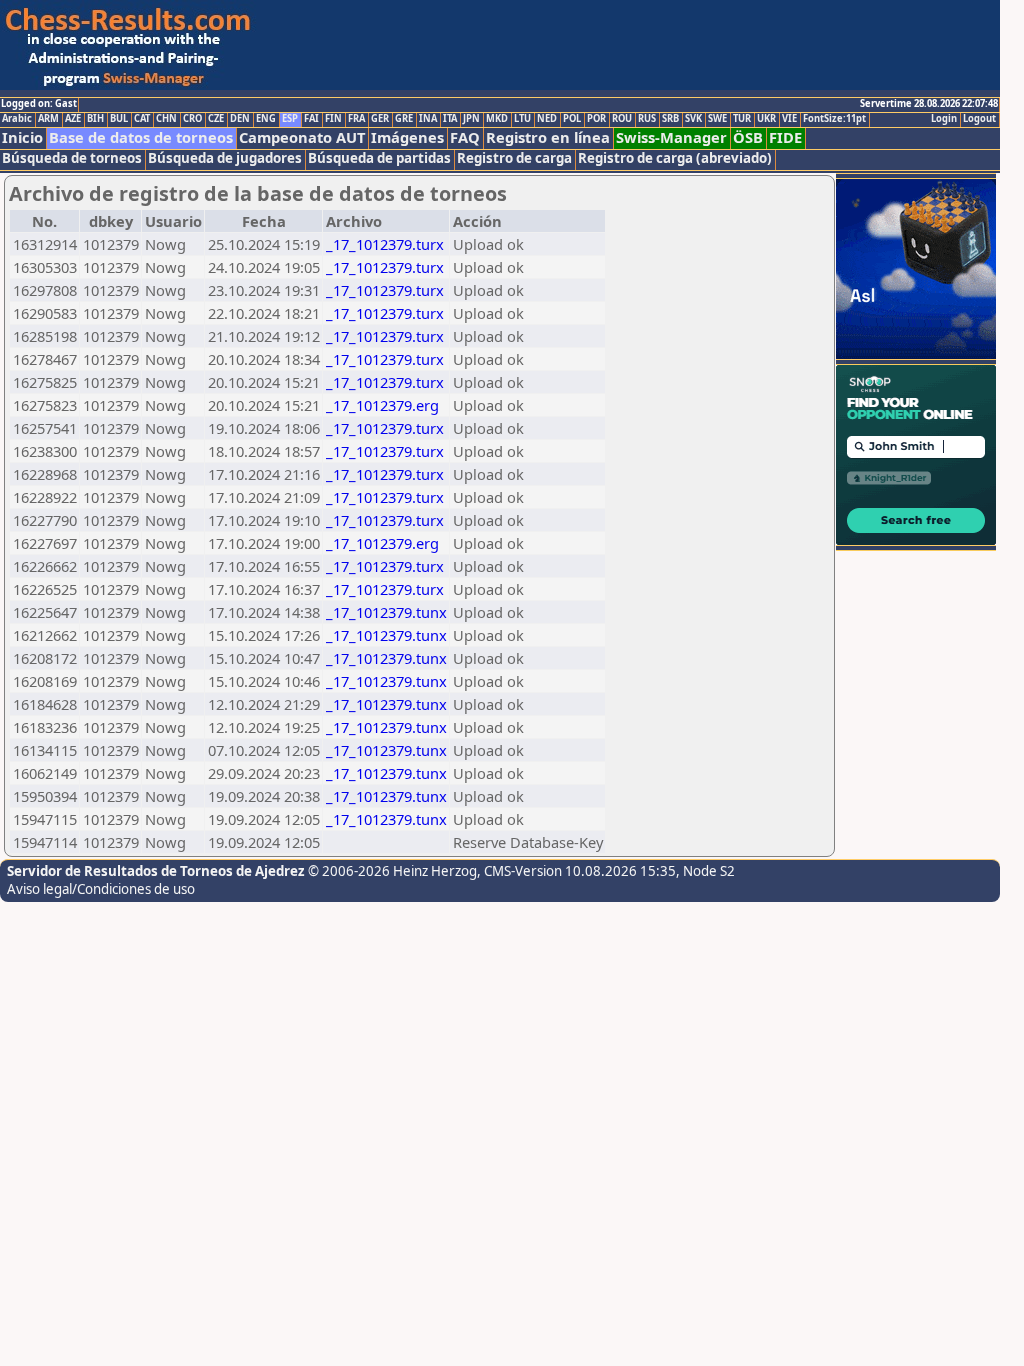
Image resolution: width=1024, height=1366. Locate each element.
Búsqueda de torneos (72, 158)
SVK (693, 119)
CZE (216, 119)
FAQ (465, 137)
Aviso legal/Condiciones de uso (101, 889)
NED (547, 119)
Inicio (22, 137)
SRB (670, 119)
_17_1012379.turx (385, 244)
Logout (979, 119)
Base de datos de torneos (141, 137)
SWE (717, 119)
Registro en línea (548, 137)
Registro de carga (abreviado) (675, 158)
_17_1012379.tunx (386, 612)
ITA (450, 119)
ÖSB (748, 137)
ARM (48, 119)
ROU (622, 119)
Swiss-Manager (671, 137)
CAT (142, 119)
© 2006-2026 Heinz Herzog (392, 871)
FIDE (785, 137)
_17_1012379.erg (382, 405)
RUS (647, 119)
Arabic (17, 119)
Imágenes (407, 137)
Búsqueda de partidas (379, 158)
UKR (766, 119)
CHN (166, 119)
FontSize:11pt (834, 119)
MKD (497, 119)
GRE (404, 119)
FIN (333, 119)
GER (380, 119)
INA (428, 119)
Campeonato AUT (302, 137)
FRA (356, 119)
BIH (95, 119)
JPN (471, 119)
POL (572, 119)
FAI (311, 119)
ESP (290, 119)
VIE (789, 119)
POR (596, 119)
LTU (522, 119)
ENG (266, 119)
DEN (240, 119)
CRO (192, 119)
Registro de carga (514, 158)
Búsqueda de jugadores (225, 158)
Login (944, 119)
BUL (119, 119)
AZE (73, 119)
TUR (742, 119)
